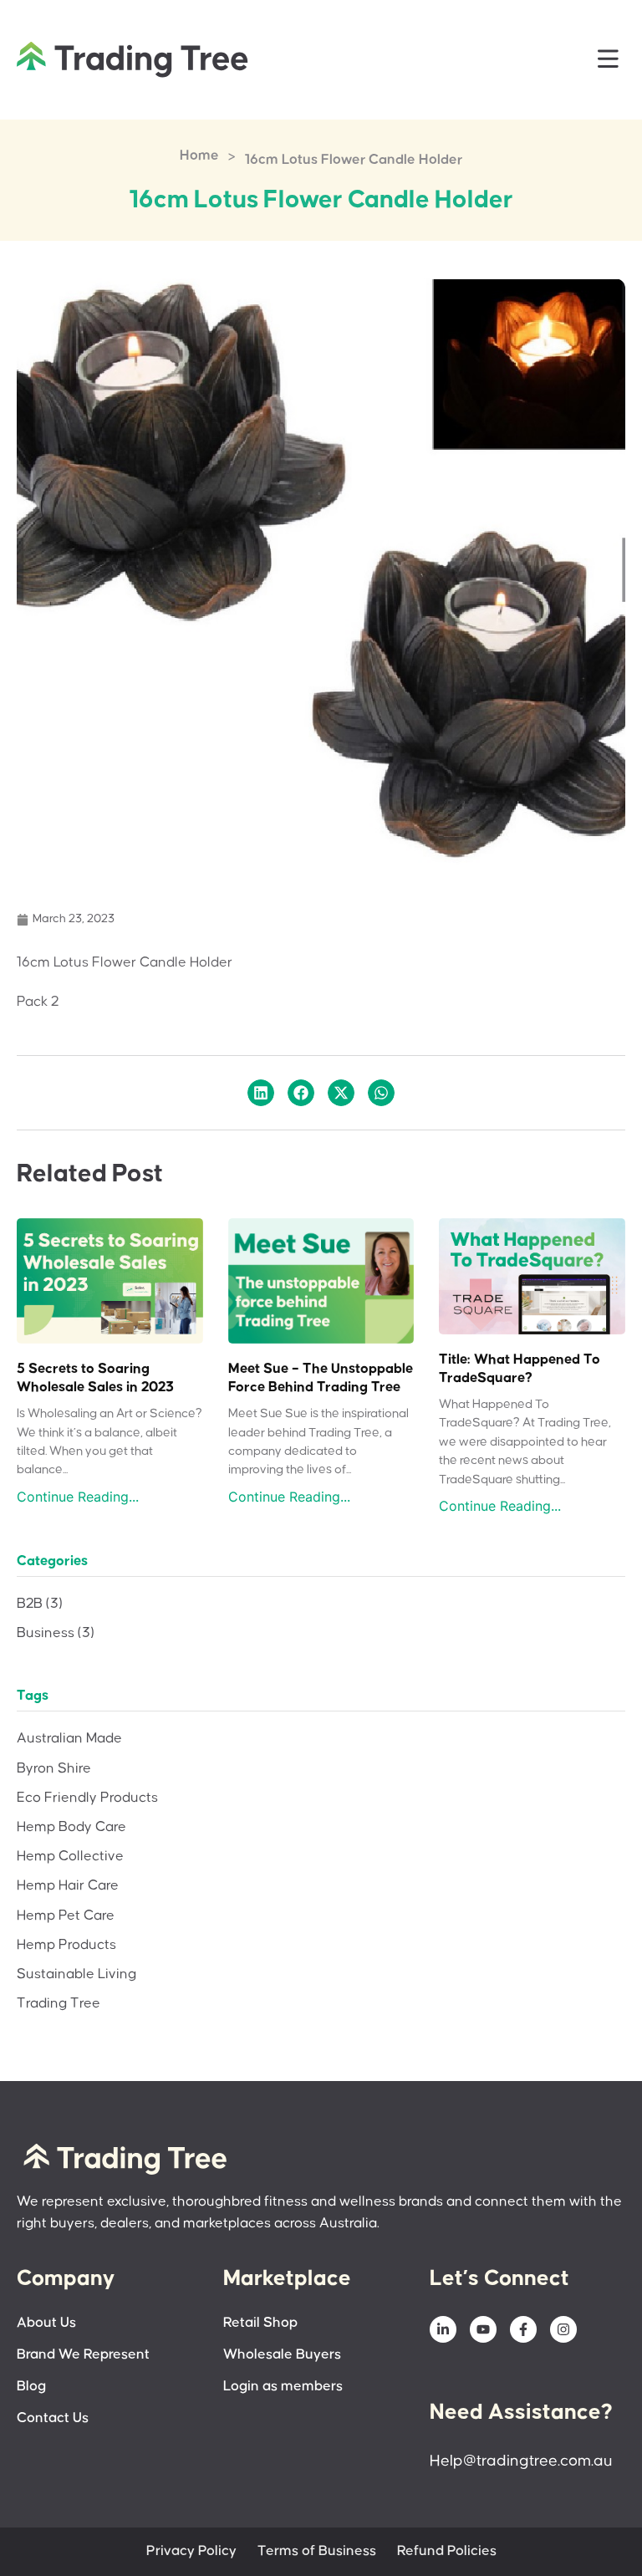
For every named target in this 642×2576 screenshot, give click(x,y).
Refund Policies (447, 2551)
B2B (40, 1604)
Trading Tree (59, 2004)
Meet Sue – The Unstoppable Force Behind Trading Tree (321, 1378)
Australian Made (69, 1739)
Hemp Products (66, 1945)
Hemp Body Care (71, 1827)
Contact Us (53, 2418)
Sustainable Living (76, 1974)
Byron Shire (54, 1769)
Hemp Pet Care (66, 1916)
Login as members (283, 2387)
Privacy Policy (191, 2551)
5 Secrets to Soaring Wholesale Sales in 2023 (95, 1378)
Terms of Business (317, 2551)
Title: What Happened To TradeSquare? (520, 1369)
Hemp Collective (70, 1857)
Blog (31, 2387)
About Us (46, 2323)
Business (56, 1633)
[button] (609, 60)
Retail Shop (260, 2323)
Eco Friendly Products (87, 1798)
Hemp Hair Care (68, 1886)
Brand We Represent (83, 2355)
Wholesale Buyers (282, 2355)
